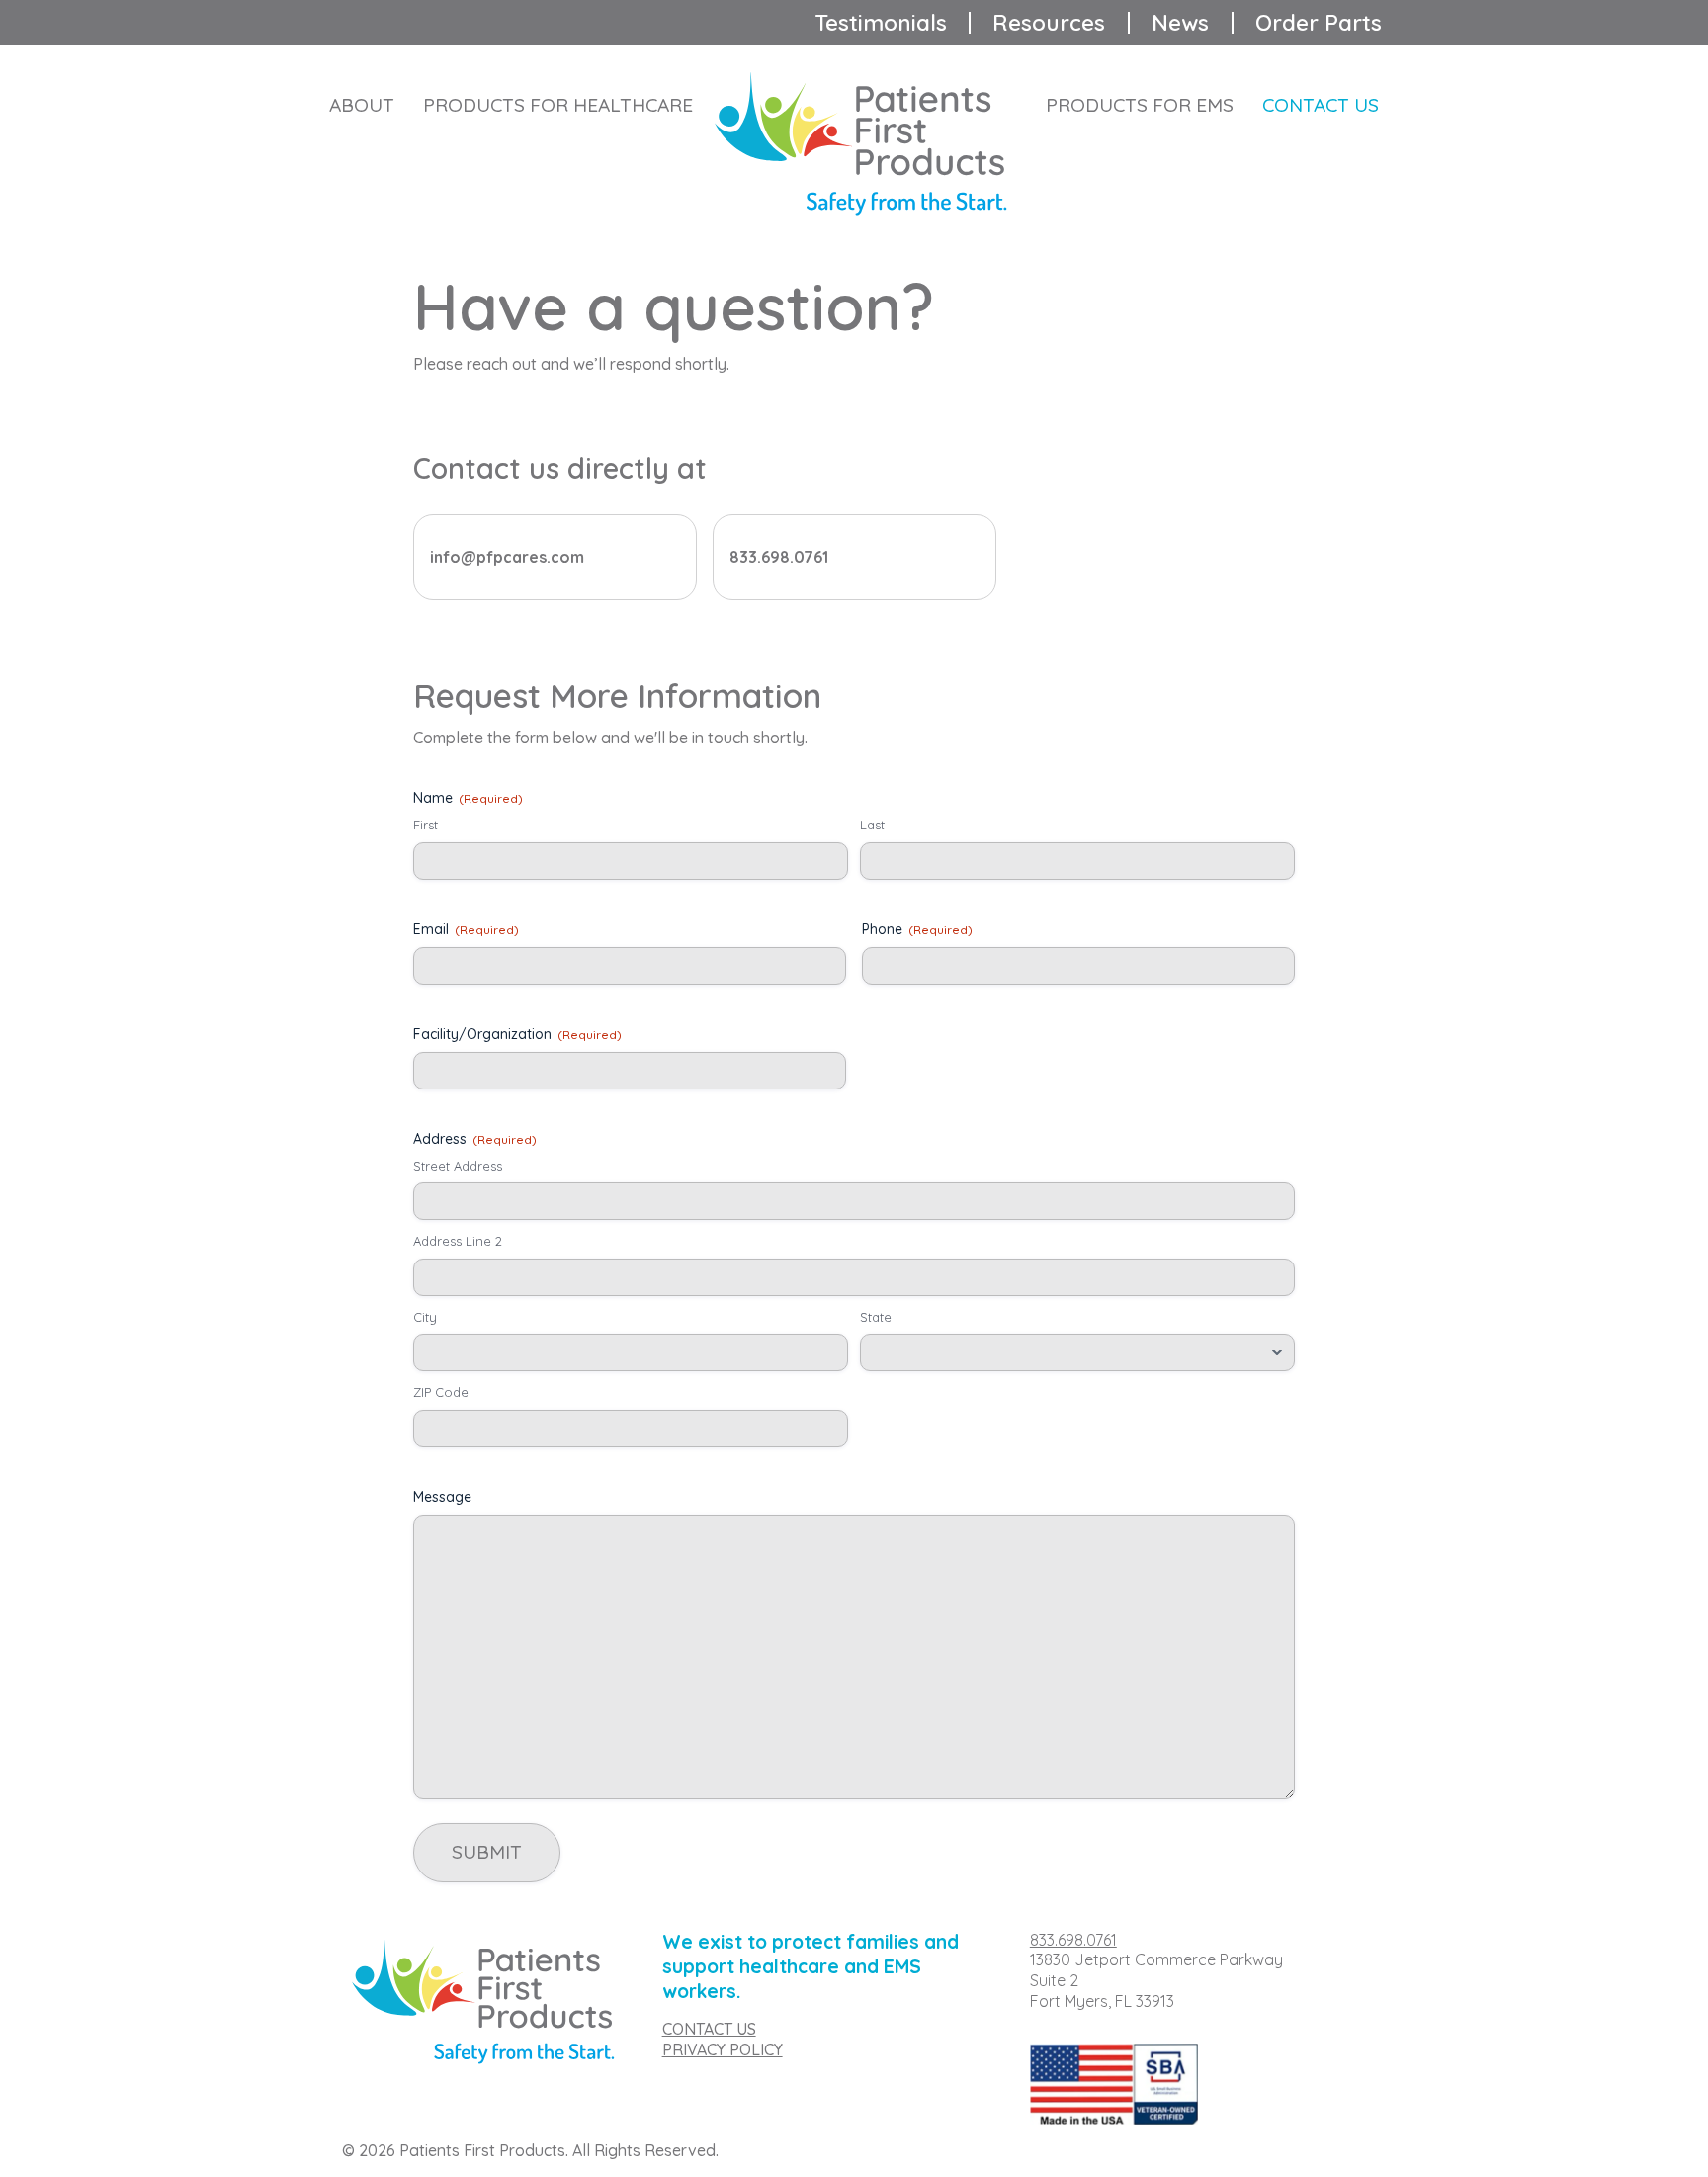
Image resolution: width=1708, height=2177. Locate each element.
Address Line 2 (458, 1241)
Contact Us (1321, 105)
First (426, 825)
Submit (487, 1852)
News (1180, 23)
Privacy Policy (723, 2049)
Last (872, 825)
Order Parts (1319, 23)
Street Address (458, 1166)
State (876, 1317)
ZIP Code (441, 1392)
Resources (1049, 23)
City (425, 1317)
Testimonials (881, 23)
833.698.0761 (1073, 1940)
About (362, 105)
